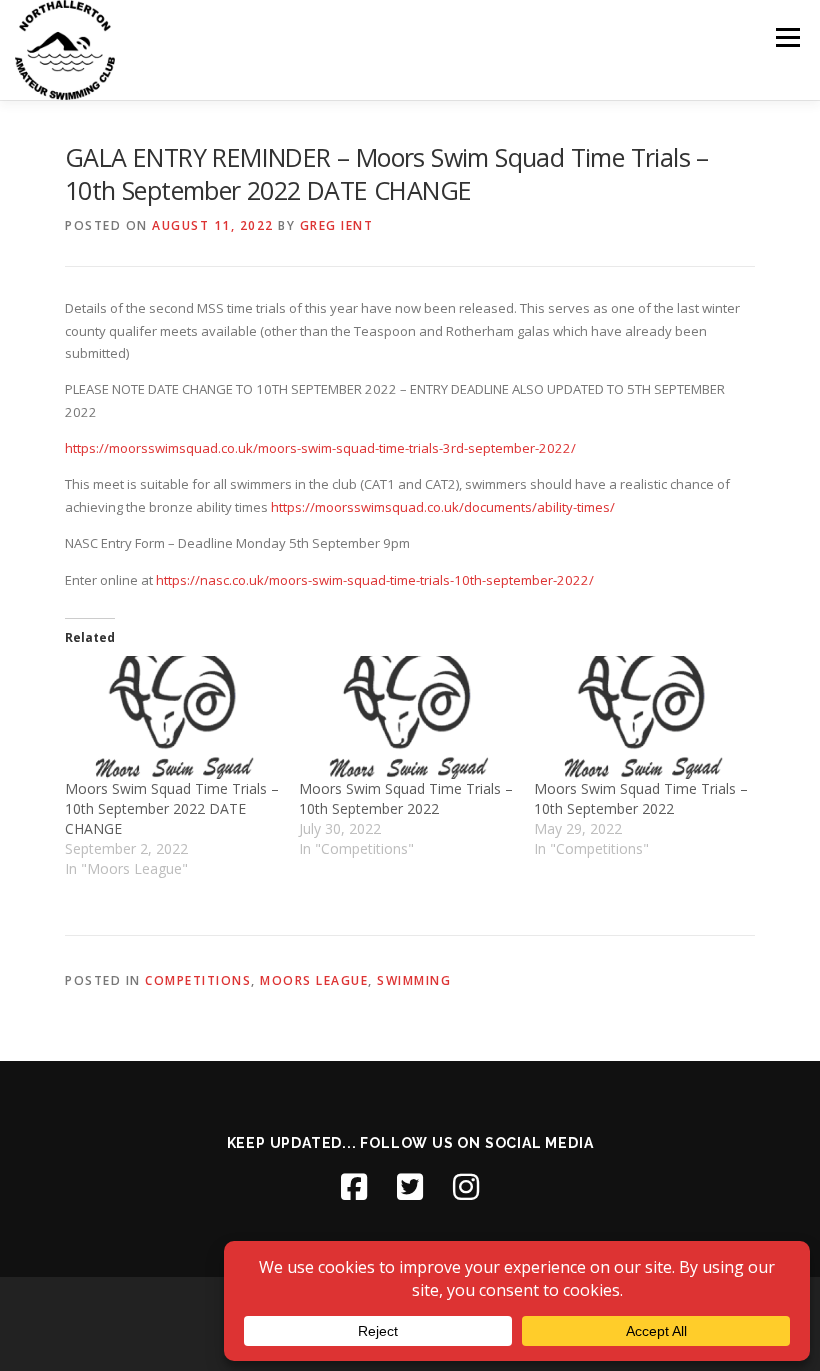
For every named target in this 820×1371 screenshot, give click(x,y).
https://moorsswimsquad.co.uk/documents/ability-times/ (443, 507)
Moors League (314, 980)
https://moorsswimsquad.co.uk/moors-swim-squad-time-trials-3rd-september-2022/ (320, 448)
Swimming (414, 980)
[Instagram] (466, 1187)
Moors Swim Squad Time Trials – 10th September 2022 (406, 798)
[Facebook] (354, 1187)
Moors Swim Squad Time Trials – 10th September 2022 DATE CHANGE (172, 808)
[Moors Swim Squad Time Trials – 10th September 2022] (406, 717)
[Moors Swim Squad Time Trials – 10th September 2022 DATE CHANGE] (172, 717)
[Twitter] (410, 1187)
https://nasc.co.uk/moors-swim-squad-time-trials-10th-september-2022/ (375, 580)
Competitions (198, 980)
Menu (787, 37)
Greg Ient (337, 225)
